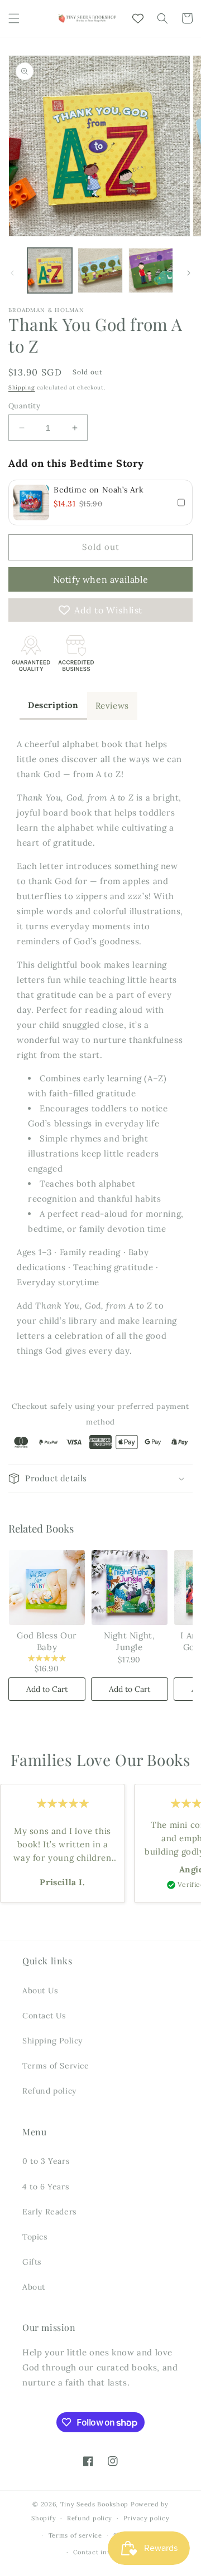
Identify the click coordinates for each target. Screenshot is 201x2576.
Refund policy (49, 2091)
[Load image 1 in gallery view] (50, 270)
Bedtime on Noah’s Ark (99, 490)
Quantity (24, 406)
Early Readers (49, 2212)
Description (53, 705)
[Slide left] (12, 273)
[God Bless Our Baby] (47, 1588)
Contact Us (44, 2016)
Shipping (22, 387)
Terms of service (75, 2535)
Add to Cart (47, 1689)
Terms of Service (56, 2066)
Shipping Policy (52, 2041)
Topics (35, 2237)
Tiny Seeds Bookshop (94, 2504)
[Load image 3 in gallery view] (151, 270)
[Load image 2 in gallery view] (100, 270)
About (34, 2287)
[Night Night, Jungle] (130, 1588)
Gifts (32, 2262)
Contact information (106, 2552)
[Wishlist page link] (138, 18)
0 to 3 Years (46, 2161)
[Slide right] (189, 273)
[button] (14, 18)
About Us (40, 1990)
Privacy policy (147, 2518)
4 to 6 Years (46, 2187)
